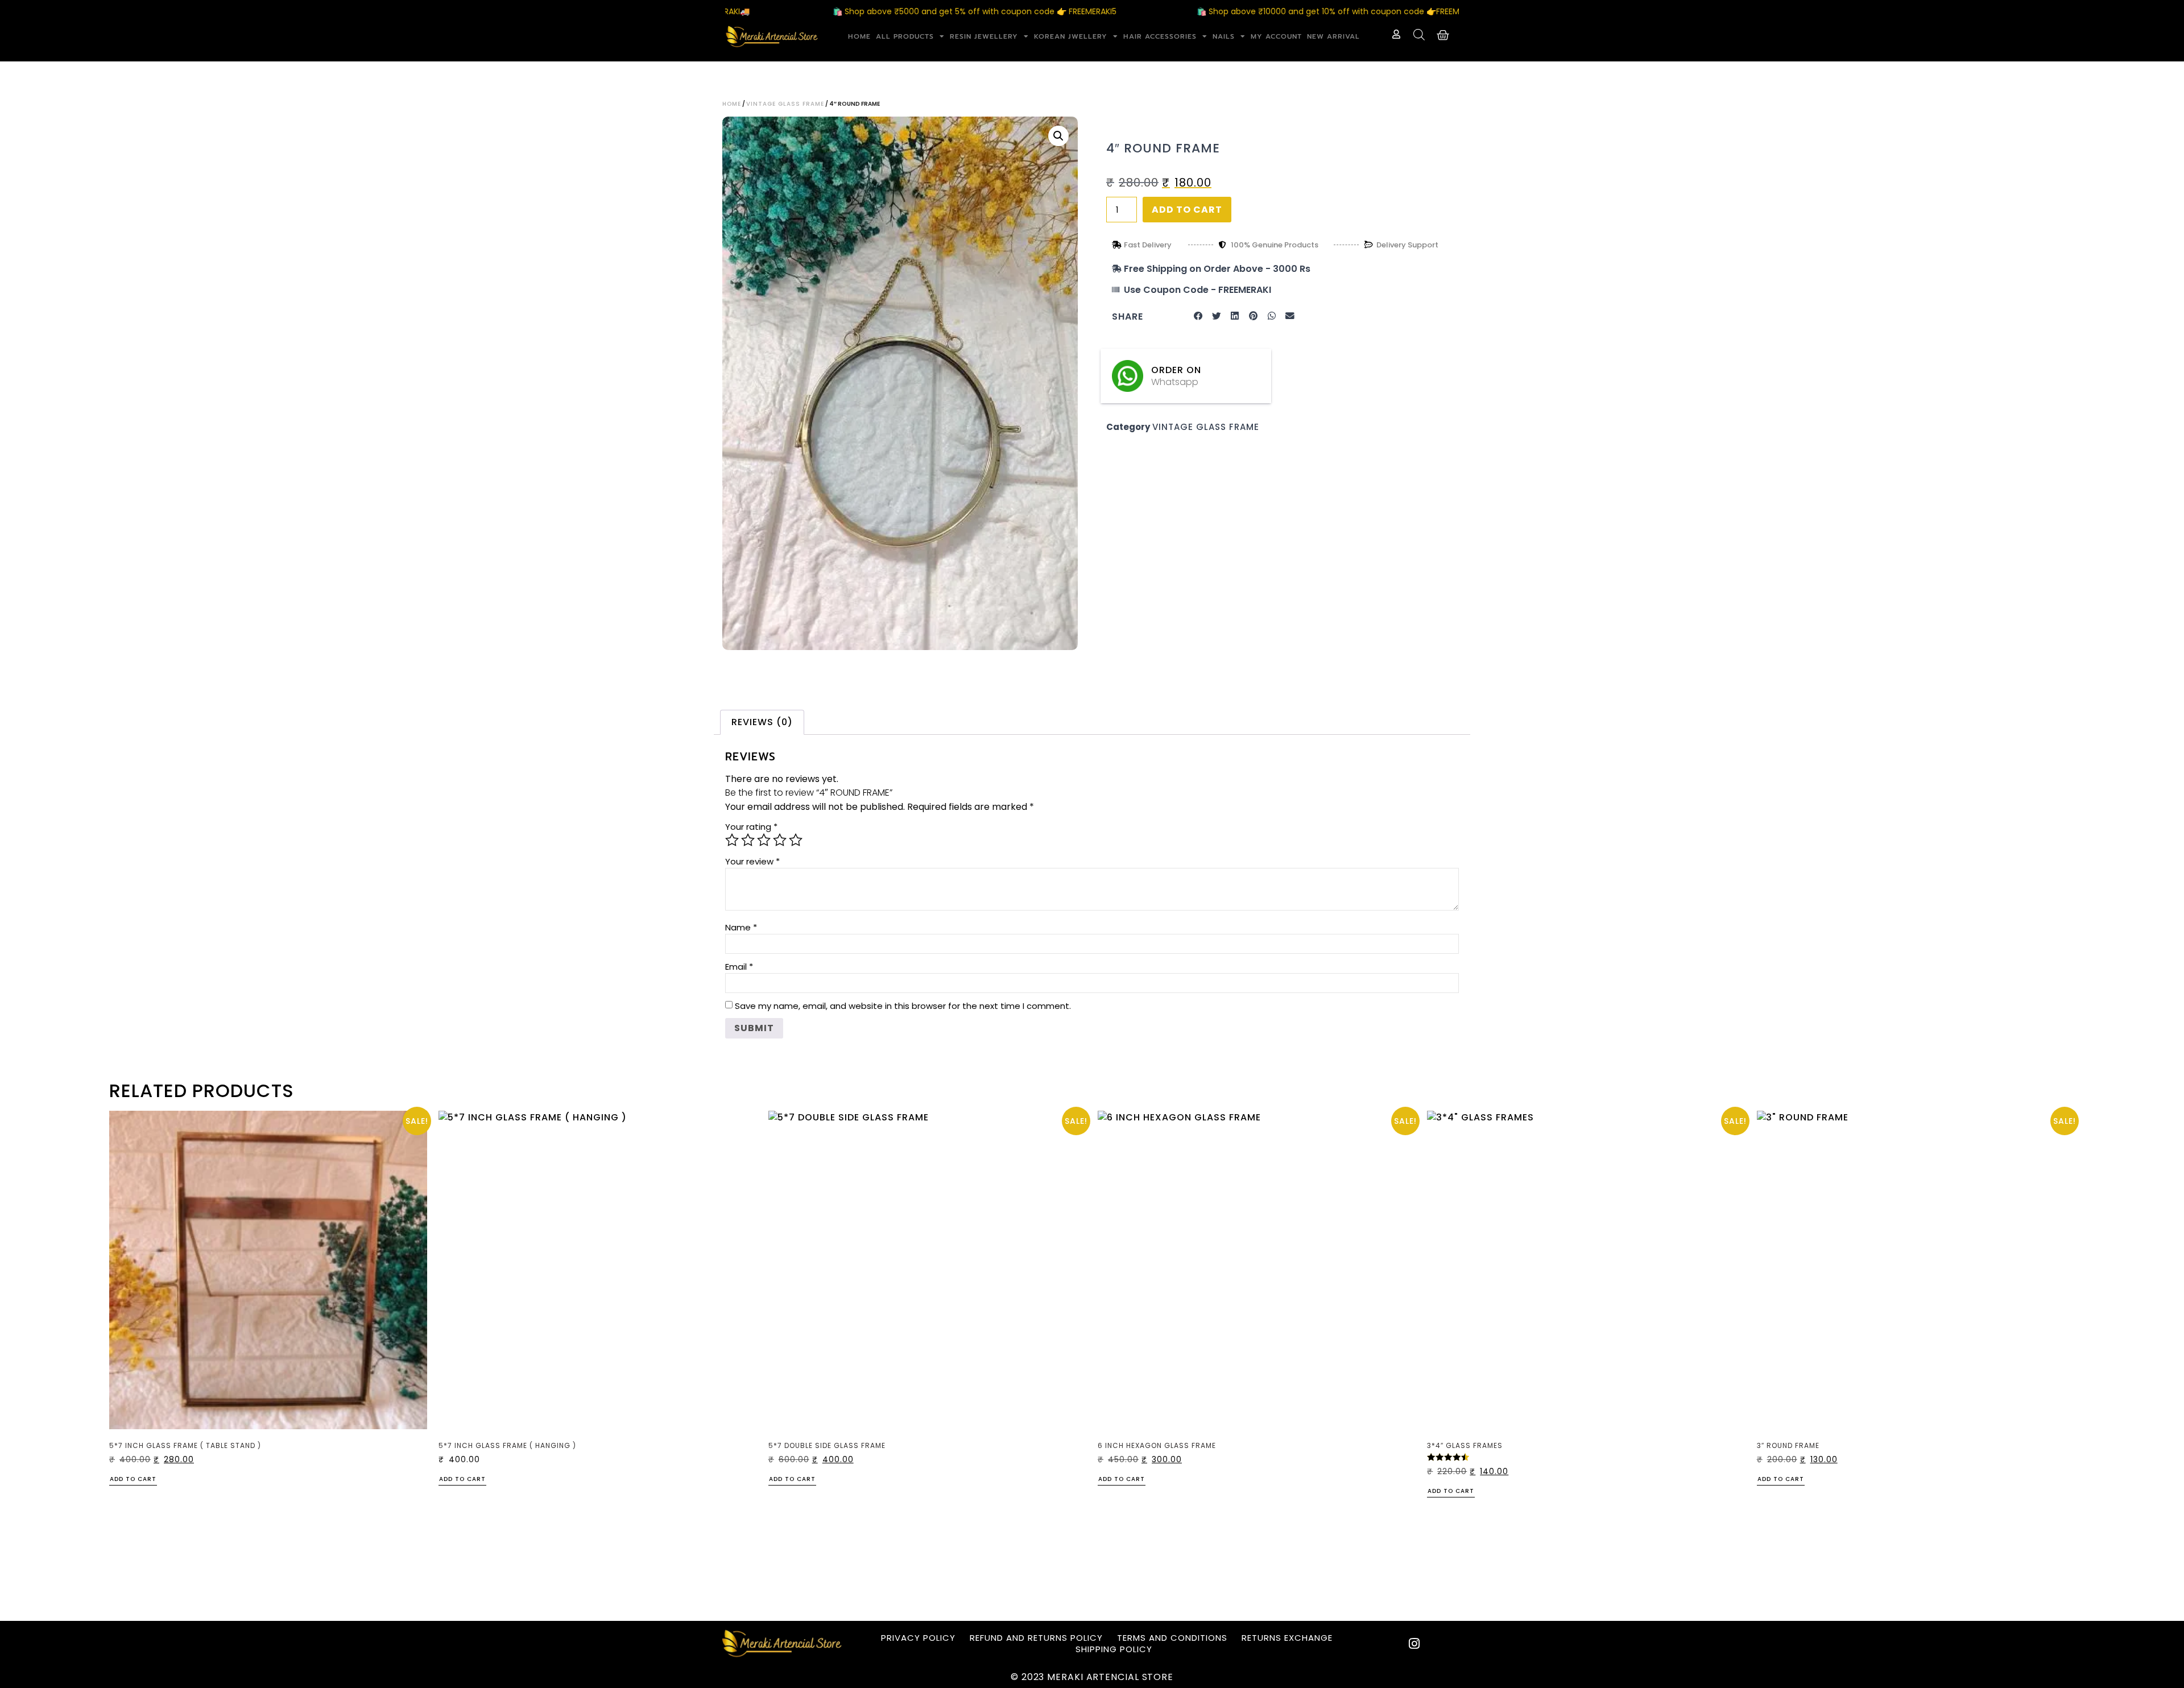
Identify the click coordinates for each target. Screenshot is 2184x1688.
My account (1276, 36)
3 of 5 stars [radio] (764, 840)
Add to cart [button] (133, 1480)
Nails (1224, 36)
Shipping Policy (1114, 1649)
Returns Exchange (1287, 1638)
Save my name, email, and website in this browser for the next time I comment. (903, 1006)
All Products (905, 36)
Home (859, 36)
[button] (1058, 136)
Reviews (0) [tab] (762, 722)
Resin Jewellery (984, 36)
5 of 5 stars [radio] (796, 840)
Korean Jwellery (1071, 36)
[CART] (1443, 35)
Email (739, 967)
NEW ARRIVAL (1333, 36)
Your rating (751, 827)
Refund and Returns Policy (1036, 1638)
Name (741, 927)
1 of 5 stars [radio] (732, 840)
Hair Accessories (1160, 36)
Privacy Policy (918, 1638)
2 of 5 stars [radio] (748, 840)
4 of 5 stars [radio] (780, 840)
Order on (1176, 370)
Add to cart (1187, 210)
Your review (752, 861)
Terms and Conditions (1172, 1638)
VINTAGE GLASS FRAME (785, 104)
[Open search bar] (1419, 35)
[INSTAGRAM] (1414, 1644)
